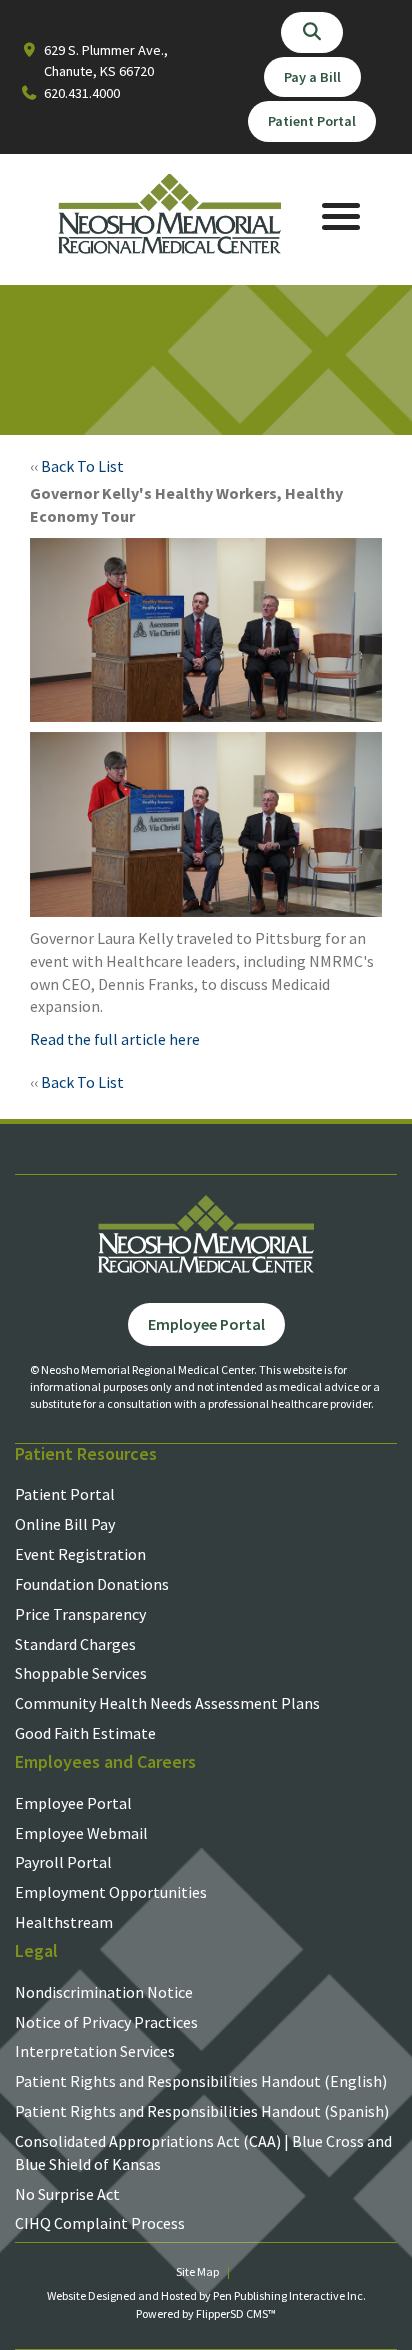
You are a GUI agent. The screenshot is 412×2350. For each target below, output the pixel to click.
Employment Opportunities (111, 1892)
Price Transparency (80, 1614)
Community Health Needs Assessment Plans (167, 1703)
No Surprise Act (67, 2194)
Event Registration (80, 1554)
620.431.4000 (82, 93)
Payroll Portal (63, 1862)
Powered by (166, 2313)
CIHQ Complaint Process (100, 2223)
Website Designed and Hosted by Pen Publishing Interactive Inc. (206, 2295)
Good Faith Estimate (85, 1733)
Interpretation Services (95, 2051)
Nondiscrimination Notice (104, 1992)
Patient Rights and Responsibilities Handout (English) (201, 2081)
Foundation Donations (92, 1584)
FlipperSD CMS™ (236, 2313)
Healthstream (64, 1922)
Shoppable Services (81, 1673)
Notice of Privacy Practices (106, 2022)
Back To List (82, 466)
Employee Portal (73, 1803)
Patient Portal (65, 1494)
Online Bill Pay (65, 1524)
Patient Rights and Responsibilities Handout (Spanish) (202, 2111)
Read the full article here (115, 1039)
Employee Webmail (81, 1833)
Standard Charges (75, 1644)
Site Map (197, 2271)
